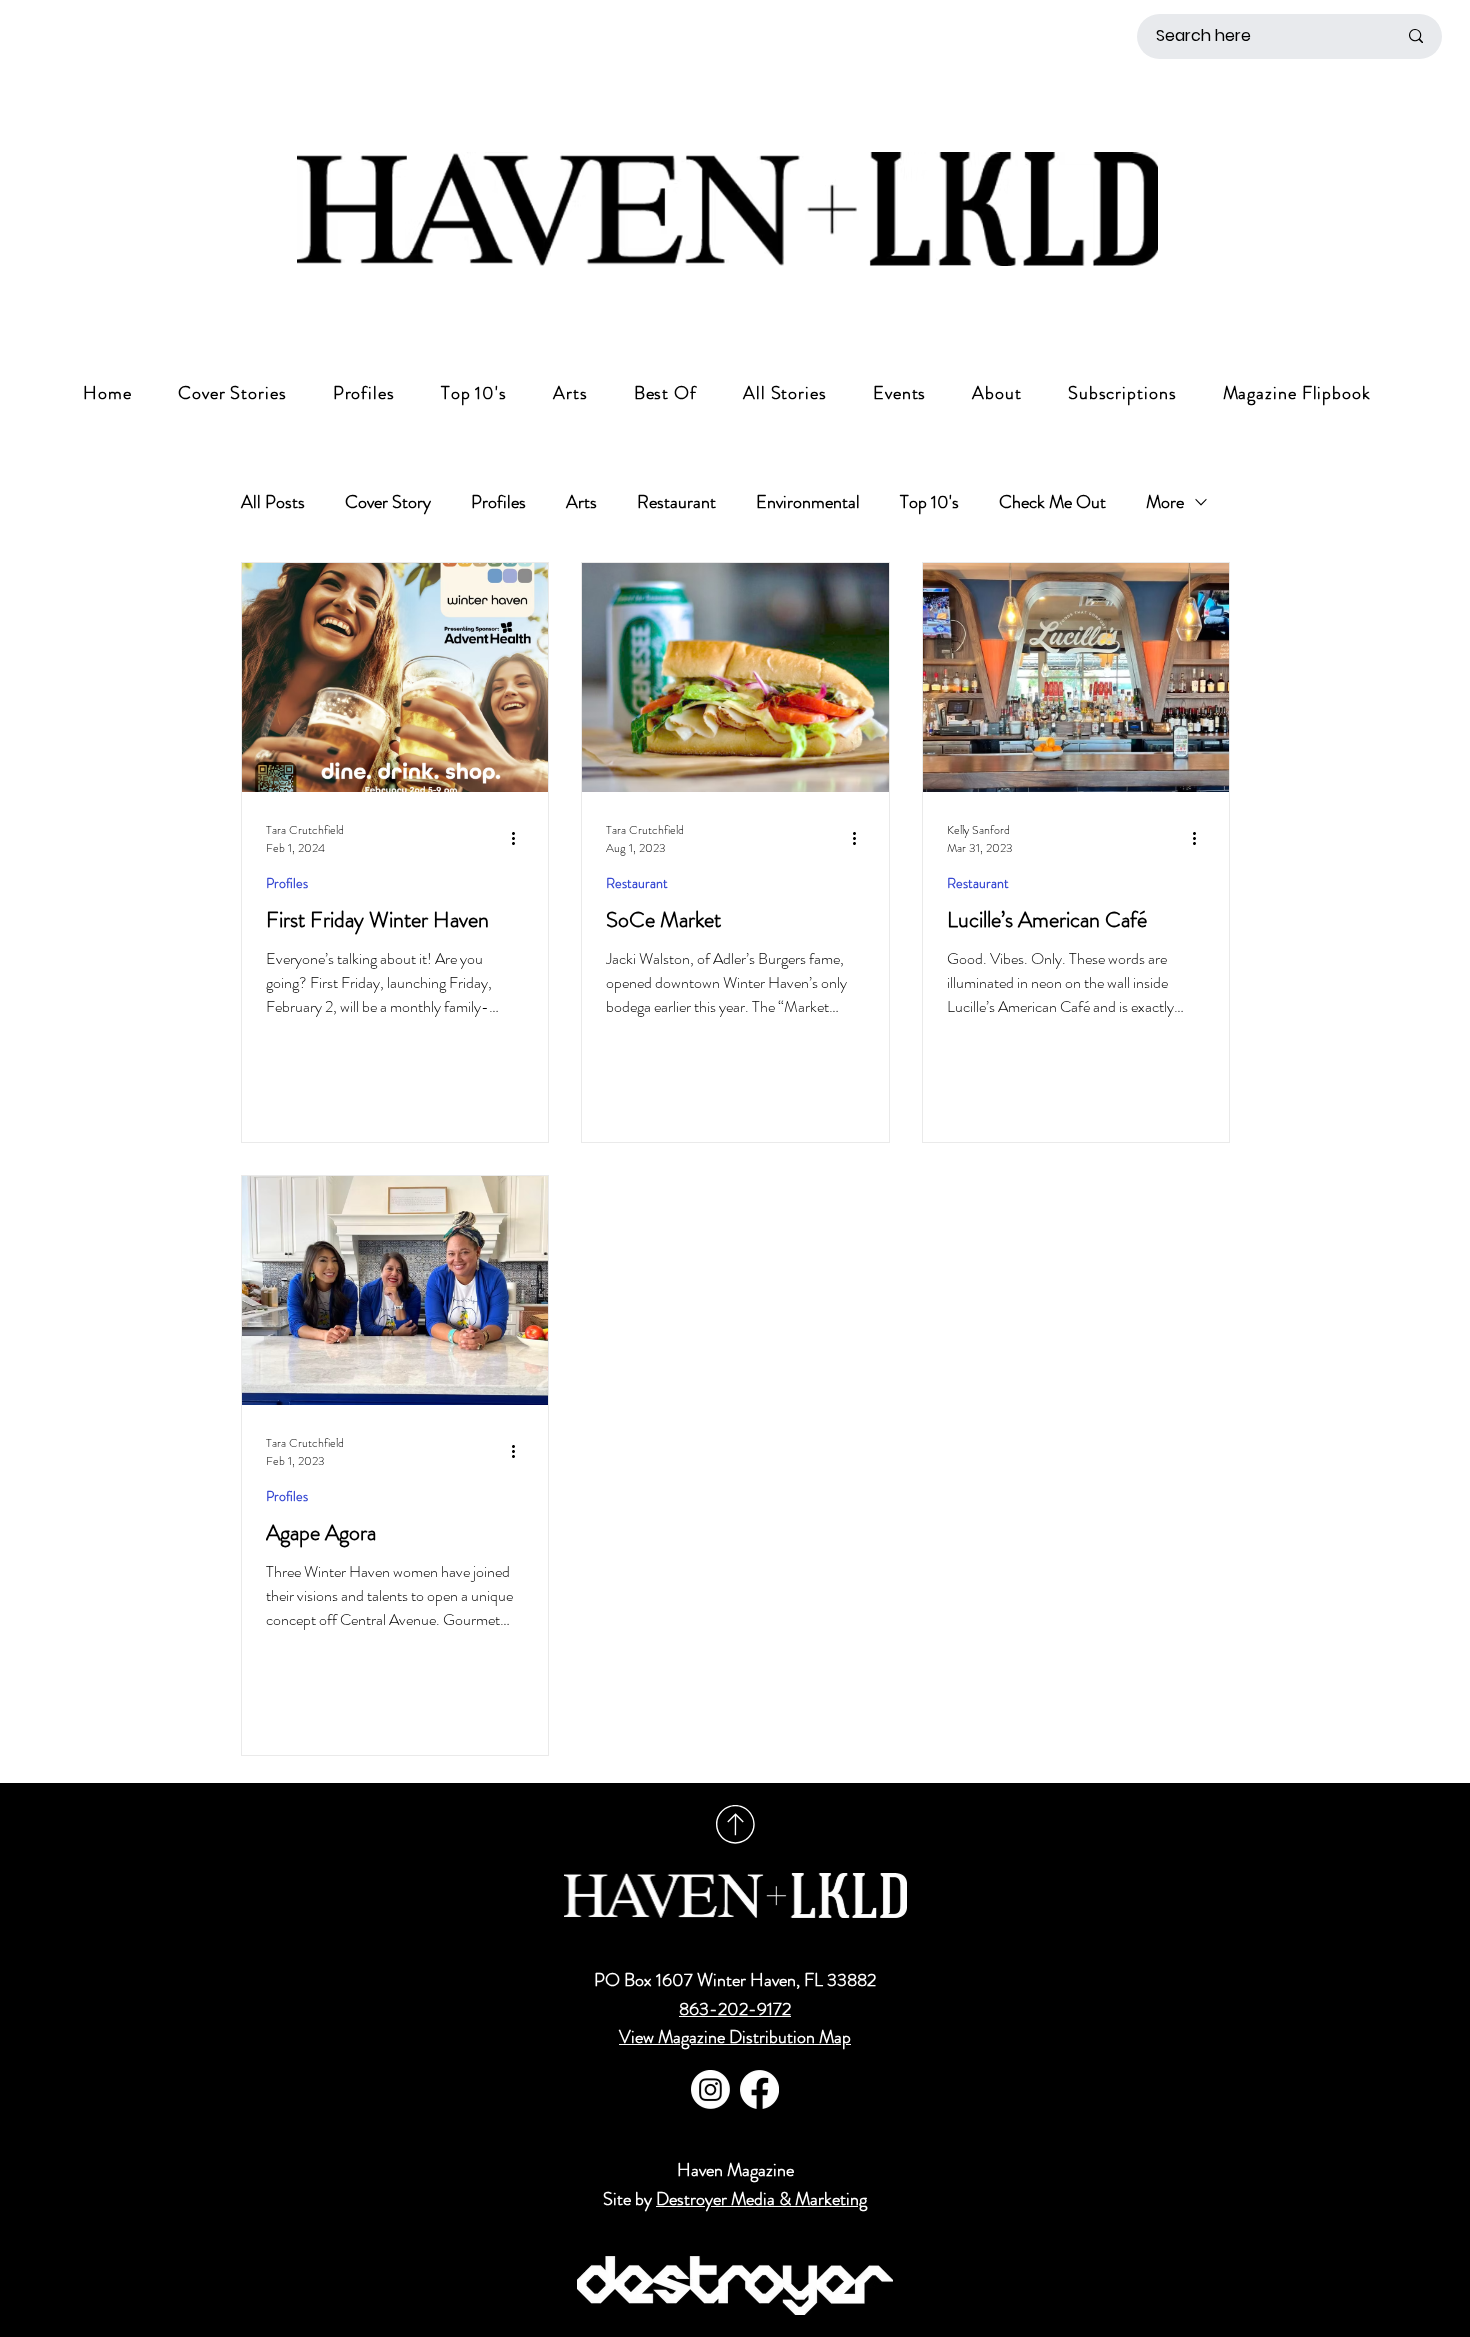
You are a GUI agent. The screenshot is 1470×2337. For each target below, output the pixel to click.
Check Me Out (1052, 502)
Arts (581, 502)
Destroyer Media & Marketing (761, 2199)
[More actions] (521, 839)
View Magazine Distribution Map (735, 2037)
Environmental (808, 502)
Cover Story (388, 502)
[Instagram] (710, 2089)
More (1165, 502)
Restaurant (676, 502)
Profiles (498, 502)
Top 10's (929, 502)
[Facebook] (759, 2089)
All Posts (273, 502)
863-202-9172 (735, 2009)
